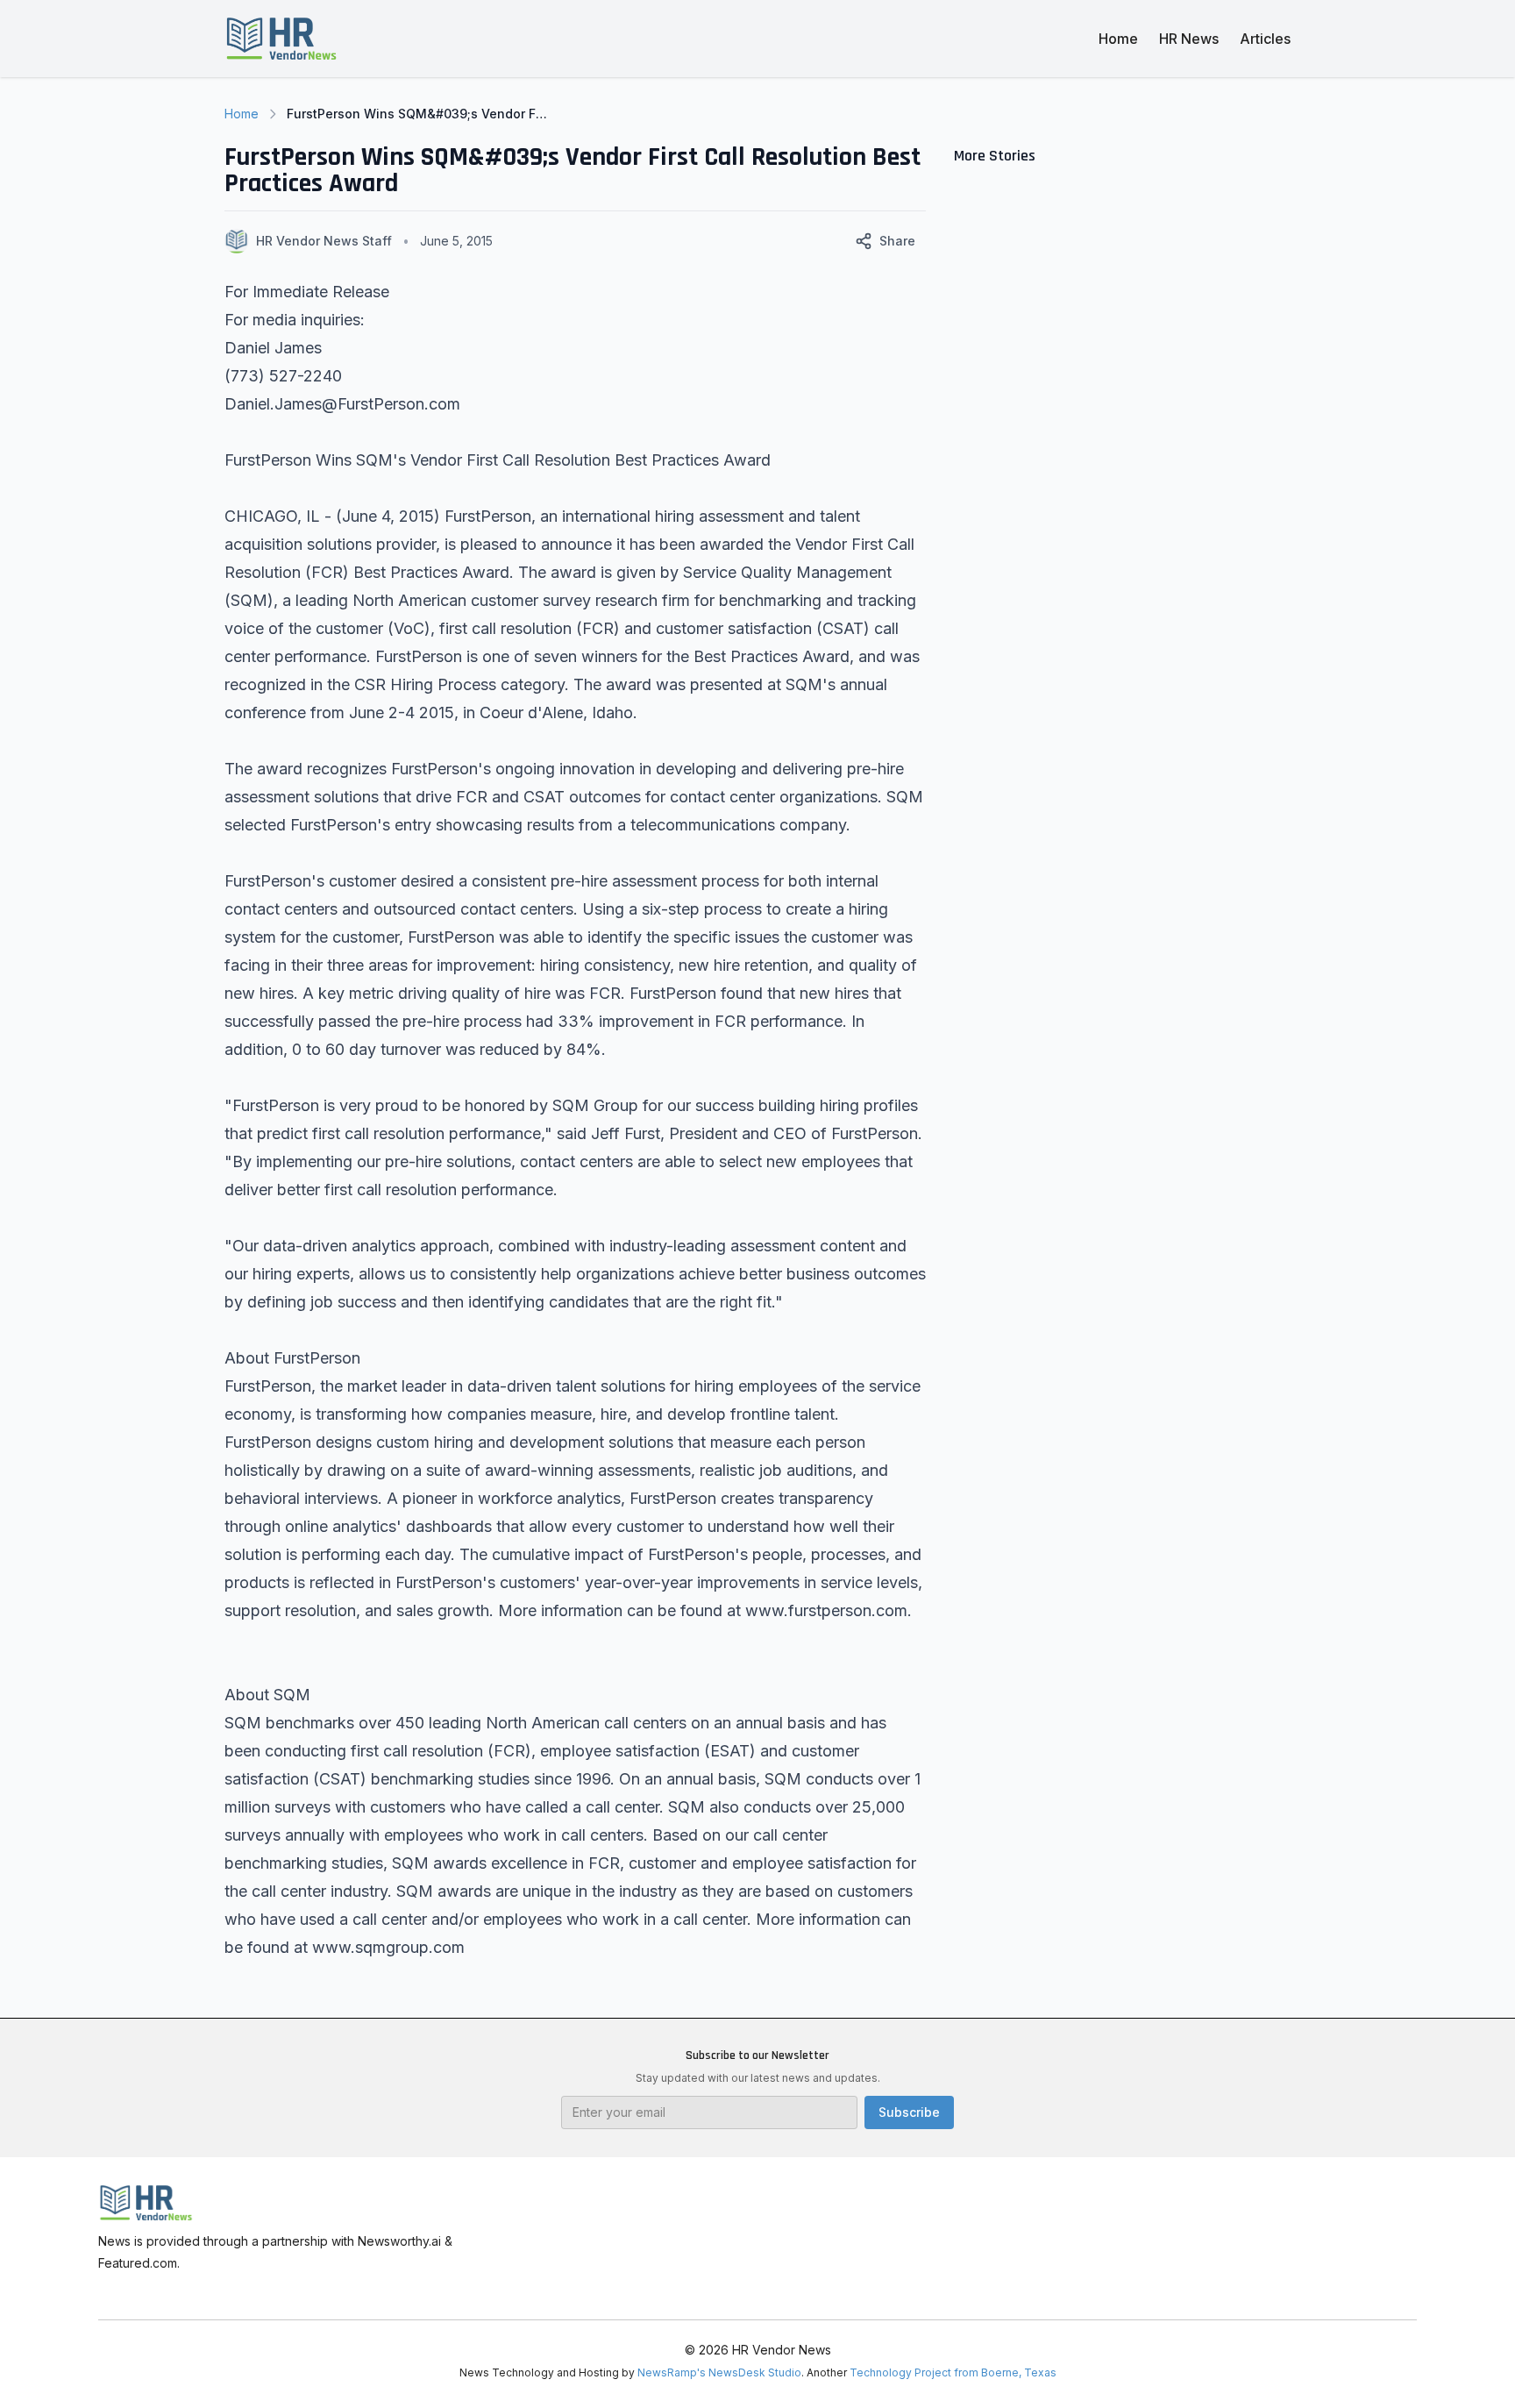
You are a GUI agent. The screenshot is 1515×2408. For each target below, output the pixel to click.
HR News (1189, 39)
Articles (1265, 39)
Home (1118, 39)
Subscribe (909, 2112)
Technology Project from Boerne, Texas (953, 2372)
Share (897, 241)
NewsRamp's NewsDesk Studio (719, 2372)
